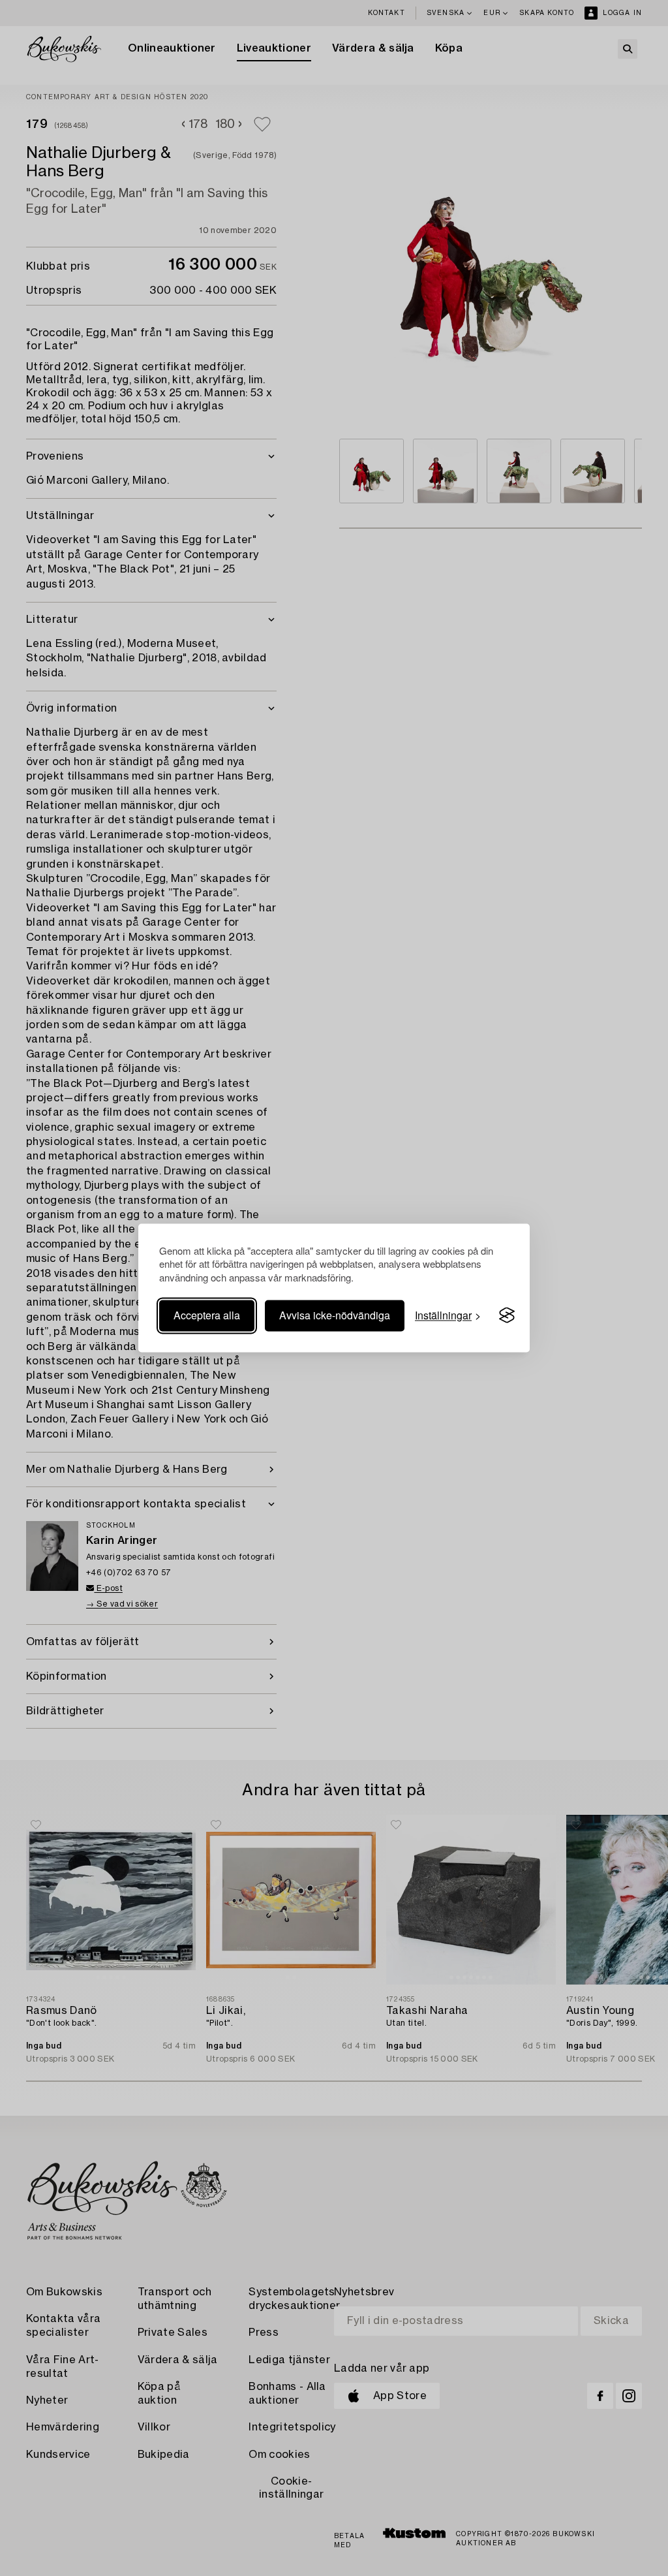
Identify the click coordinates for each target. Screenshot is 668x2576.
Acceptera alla (207, 1315)
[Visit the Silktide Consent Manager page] (507, 1315)
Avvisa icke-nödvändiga (335, 1315)
